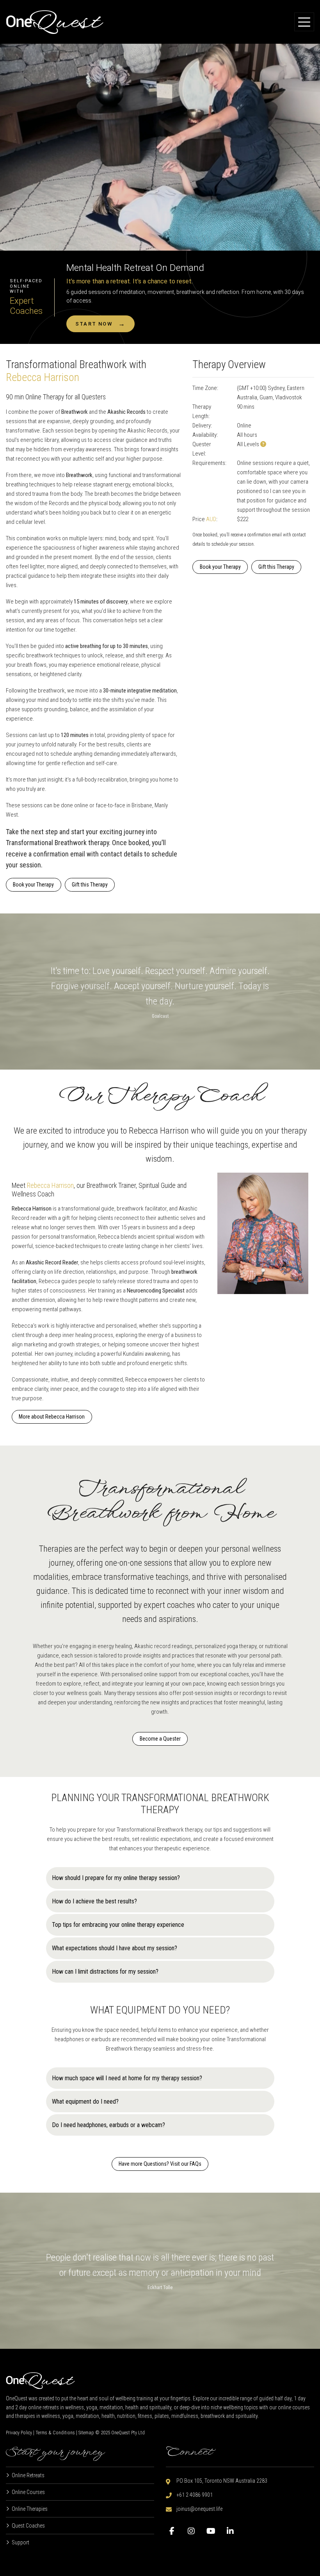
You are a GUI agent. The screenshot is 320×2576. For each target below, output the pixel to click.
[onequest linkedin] (232, 2533)
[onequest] (55, 22)
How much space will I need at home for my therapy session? (127, 2078)
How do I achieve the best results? (94, 1901)
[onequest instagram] (193, 2533)
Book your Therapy (33, 885)
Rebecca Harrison (43, 377)
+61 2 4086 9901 (195, 2495)
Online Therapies (30, 2509)
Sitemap (86, 2433)
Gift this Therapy (90, 885)
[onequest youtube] (213, 2533)
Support (20, 2542)
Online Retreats (28, 2475)
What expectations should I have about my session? (115, 1948)
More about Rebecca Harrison (52, 1417)
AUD (211, 519)
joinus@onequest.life (199, 2509)
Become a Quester (160, 1739)
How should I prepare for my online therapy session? (116, 1878)
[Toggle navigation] (304, 22)
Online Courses (28, 2492)
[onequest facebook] (174, 2533)
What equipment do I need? (85, 2102)
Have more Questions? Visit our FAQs (160, 2164)
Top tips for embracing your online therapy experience (118, 1925)
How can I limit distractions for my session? (105, 1972)
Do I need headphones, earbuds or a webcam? (108, 2125)
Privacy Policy (19, 2433)
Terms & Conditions (55, 2433)
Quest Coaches (28, 2526)
